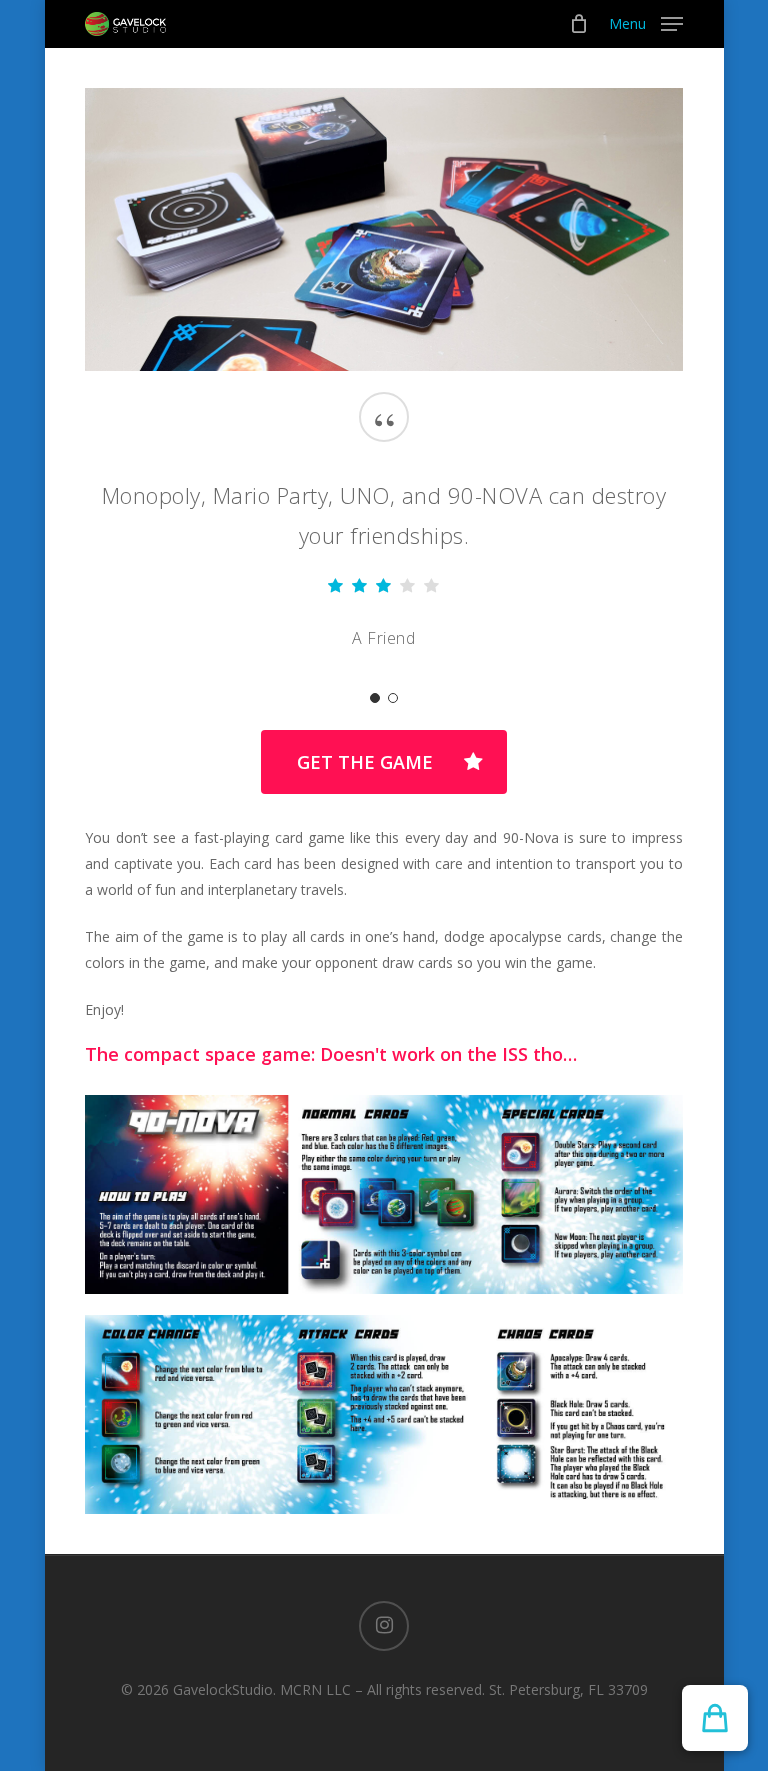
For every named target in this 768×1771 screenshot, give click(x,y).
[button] (646, 22)
